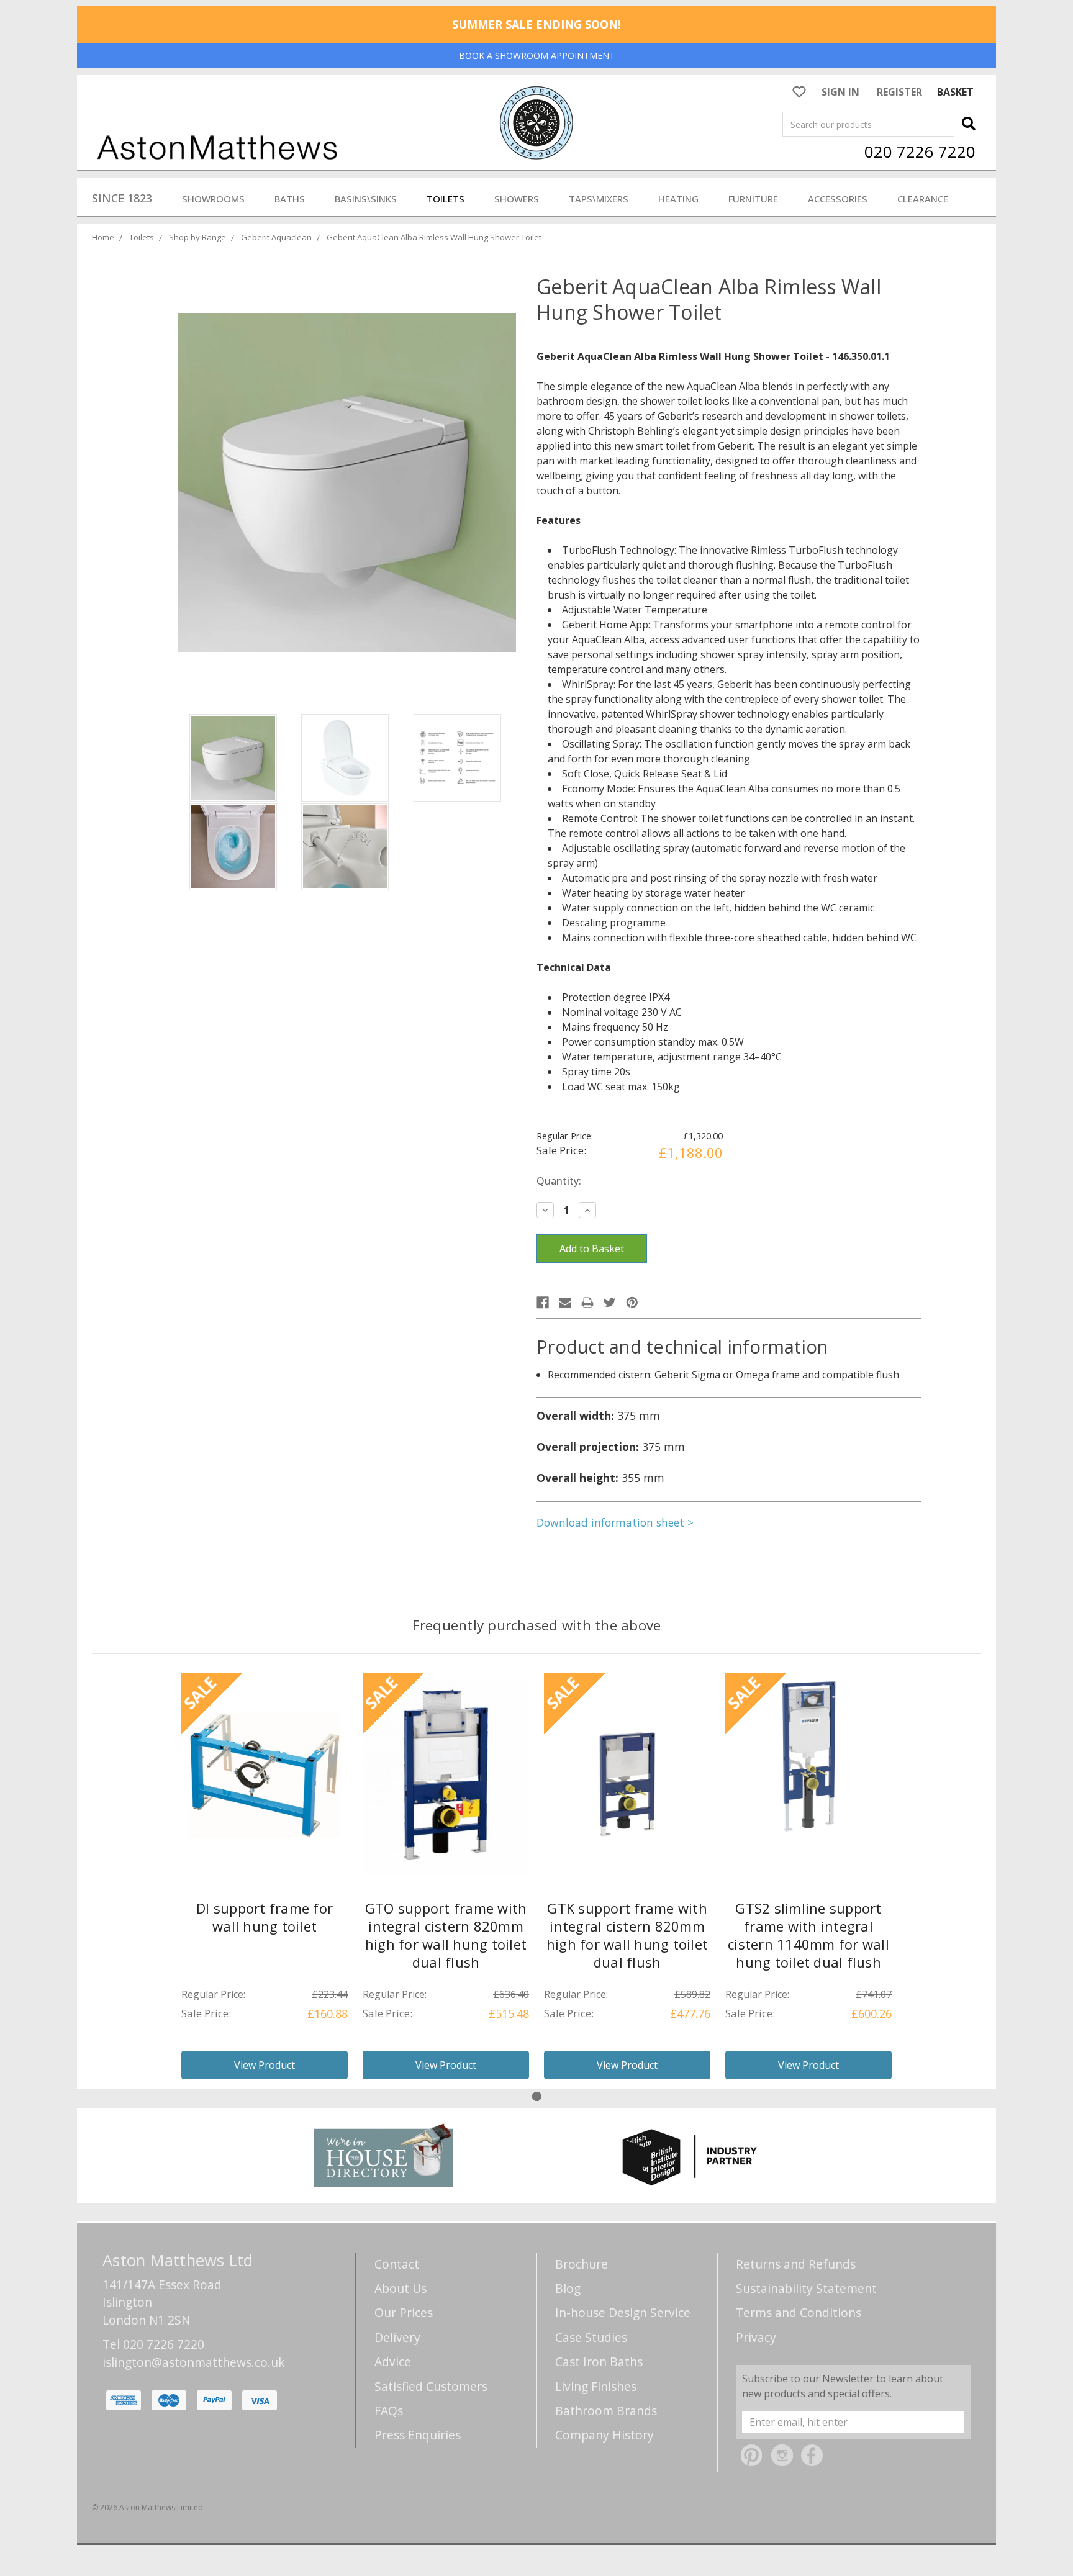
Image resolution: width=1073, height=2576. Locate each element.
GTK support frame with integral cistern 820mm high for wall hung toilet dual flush (627, 1935)
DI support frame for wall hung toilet (265, 1917)
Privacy (756, 2337)
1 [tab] (537, 2096)
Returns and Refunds (796, 2264)
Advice (393, 2361)
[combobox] (868, 124)
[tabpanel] (265, 1881)
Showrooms (213, 199)
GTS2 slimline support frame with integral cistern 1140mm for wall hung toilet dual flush (808, 1935)
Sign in (840, 92)
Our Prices (404, 2312)
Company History (604, 2435)
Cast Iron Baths (599, 2361)
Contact (397, 2264)
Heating (678, 199)
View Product (265, 2065)
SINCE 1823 (122, 198)
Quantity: (559, 1181)
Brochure (582, 2264)
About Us (401, 2288)
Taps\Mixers (599, 199)
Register (899, 92)
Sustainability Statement (806, 2288)
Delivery (397, 2337)
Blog (568, 2288)
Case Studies (591, 2337)
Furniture (753, 199)
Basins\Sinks (366, 199)
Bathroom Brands (606, 2411)
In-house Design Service (623, 2312)
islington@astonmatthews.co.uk (194, 2362)
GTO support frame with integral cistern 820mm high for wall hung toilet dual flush (446, 1935)
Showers (517, 199)
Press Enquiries (418, 2435)
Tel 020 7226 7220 (153, 2344)
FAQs (389, 2411)
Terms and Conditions (799, 2312)
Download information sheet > (615, 1522)
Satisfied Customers (431, 2386)
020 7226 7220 (920, 151)
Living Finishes (596, 2386)
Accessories (838, 199)
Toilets (446, 199)
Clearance (923, 199)
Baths (290, 199)
